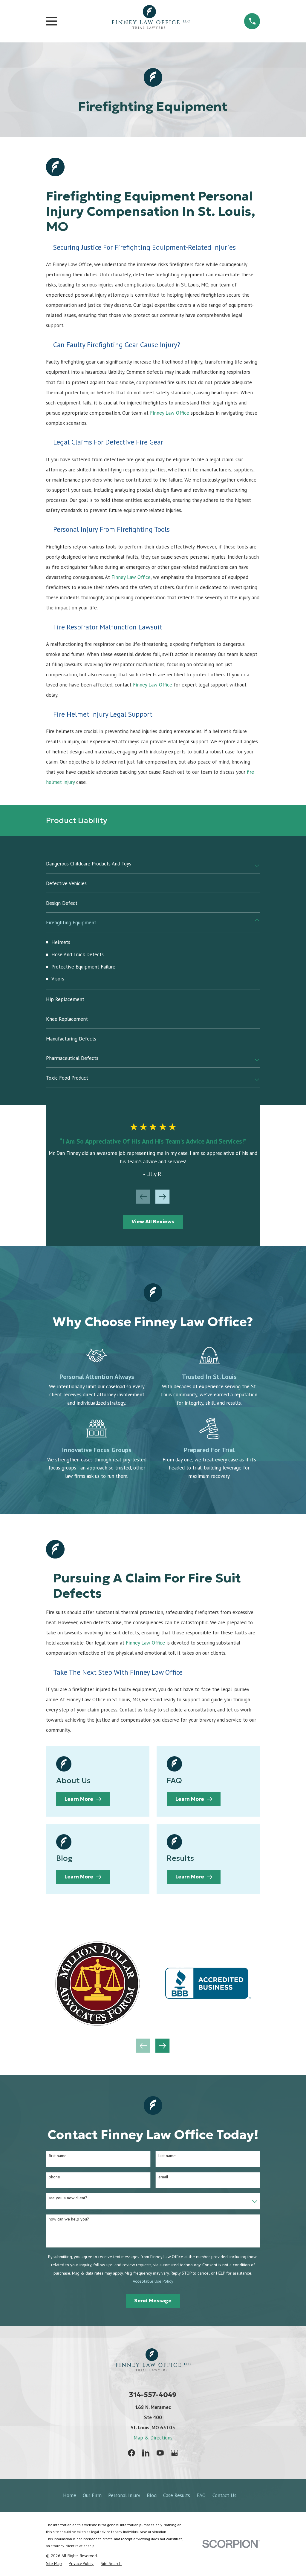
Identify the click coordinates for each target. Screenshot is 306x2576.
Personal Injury (124, 2495)
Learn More (79, 1799)
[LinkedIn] (146, 2453)
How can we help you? (69, 2219)
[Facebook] (131, 2453)
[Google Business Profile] (175, 2453)
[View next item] (162, 1197)
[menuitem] (148, 863)
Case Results (177, 2495)
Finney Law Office (170, 413)
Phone (54, 2177)
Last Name (167, 2156)
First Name (58, 2156)
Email (163, 2177)
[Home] (151, 21)
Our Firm (92, 2495)
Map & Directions (153, 2438)
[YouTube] (160, 2453)
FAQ (201, 2495)
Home (70, 2495)
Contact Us (224, 2495)
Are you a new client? (68, 2198)
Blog (152, 2495)
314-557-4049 (153, 2395)
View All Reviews (153, 1222)
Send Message (153, 2301)
